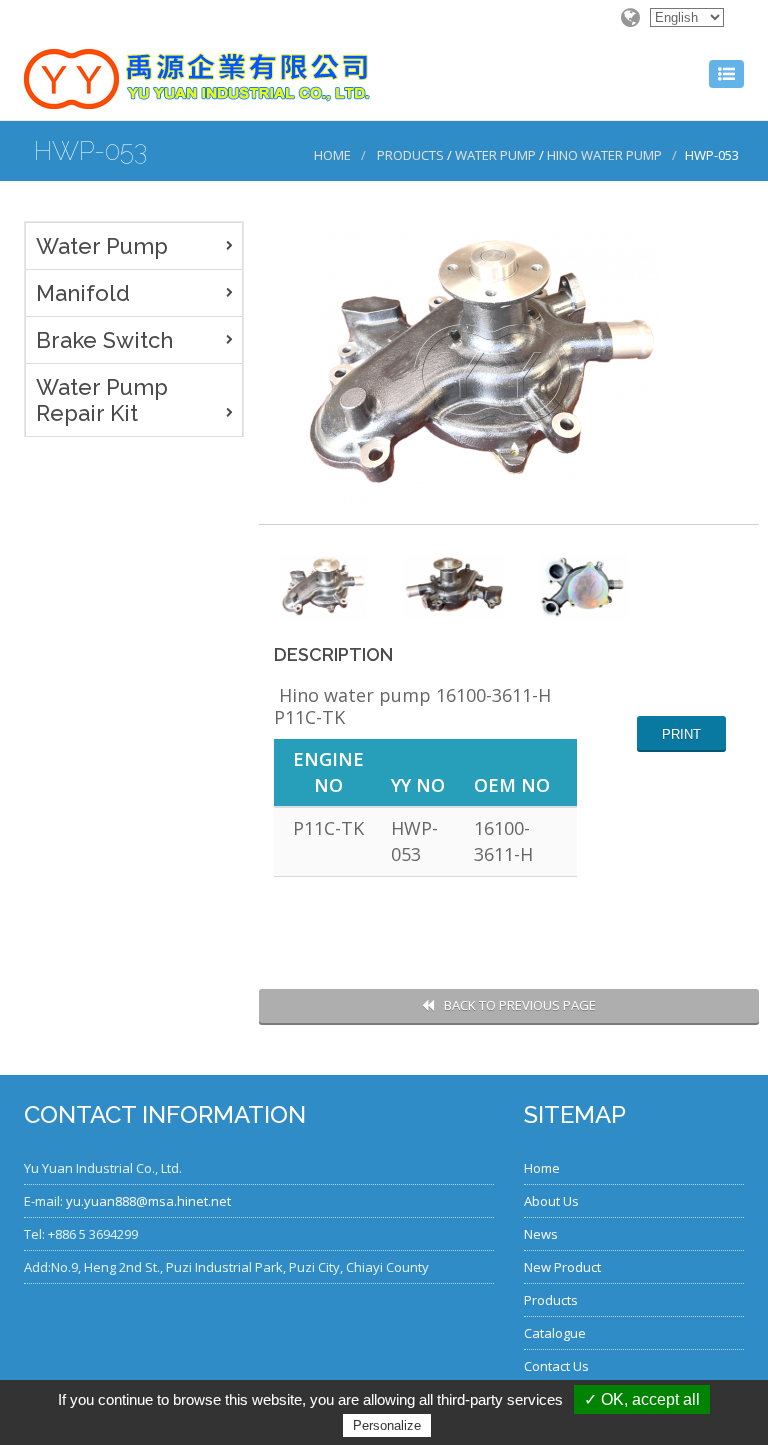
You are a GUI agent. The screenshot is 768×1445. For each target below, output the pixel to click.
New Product (562, 1267)
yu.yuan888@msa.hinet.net (148, 1201)
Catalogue (555, 1333)
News (541, 1234)
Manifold (83, 293)
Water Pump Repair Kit (102, 400)
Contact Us (556, 1366)
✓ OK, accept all (642, 1399)
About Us (551, 1201)
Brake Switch (104, 340)
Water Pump (495, 155)
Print (681, 734)
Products (410, 155)
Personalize (387, 1425)
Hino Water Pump (604, 155)
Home (332, 155)
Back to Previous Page (520, 1005)
